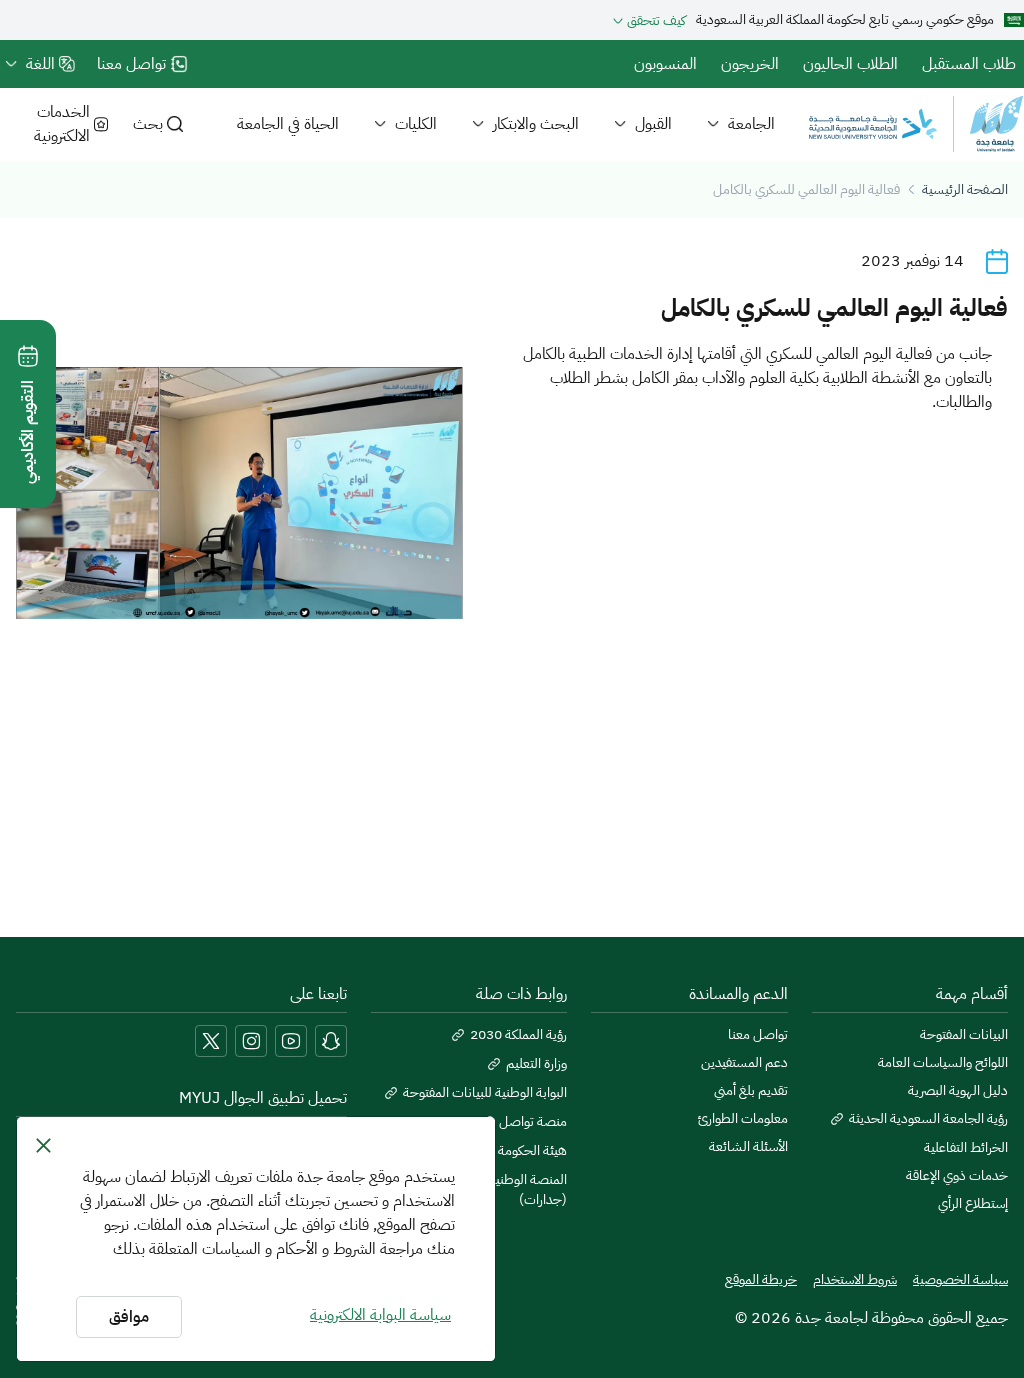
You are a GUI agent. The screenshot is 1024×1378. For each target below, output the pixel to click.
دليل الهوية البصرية (958, 1091)
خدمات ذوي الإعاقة (957, 1176)
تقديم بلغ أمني (750, 1091)
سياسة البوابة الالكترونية (380, 1315)
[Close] (43, 1145)
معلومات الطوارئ (742, 1119)
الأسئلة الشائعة (748, 1147)
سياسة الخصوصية (960, 1280)
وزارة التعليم (536, 1064)
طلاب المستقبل (969, 64)
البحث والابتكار (536, 124)
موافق (129, 1317)
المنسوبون (665, 64)
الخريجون (750, 64)
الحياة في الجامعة (288, 124)
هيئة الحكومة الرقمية (513, 1151)
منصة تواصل (533, 1122)
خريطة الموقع (761, 1280)
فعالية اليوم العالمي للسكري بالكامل (806, 189)
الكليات (416, 124)
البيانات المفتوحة (964, 1035)
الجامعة (751, 124)
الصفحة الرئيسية (965, 189)
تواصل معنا (757, 1035)
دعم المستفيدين (744, 1063)
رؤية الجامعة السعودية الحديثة (928, 1119)
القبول (653, 124)
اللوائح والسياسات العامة (943, 1063)
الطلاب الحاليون (850, 64)
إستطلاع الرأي (973, 1204)
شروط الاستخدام (855, 1280)
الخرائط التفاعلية (966, 1148)
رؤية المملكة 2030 (518, 1035)
